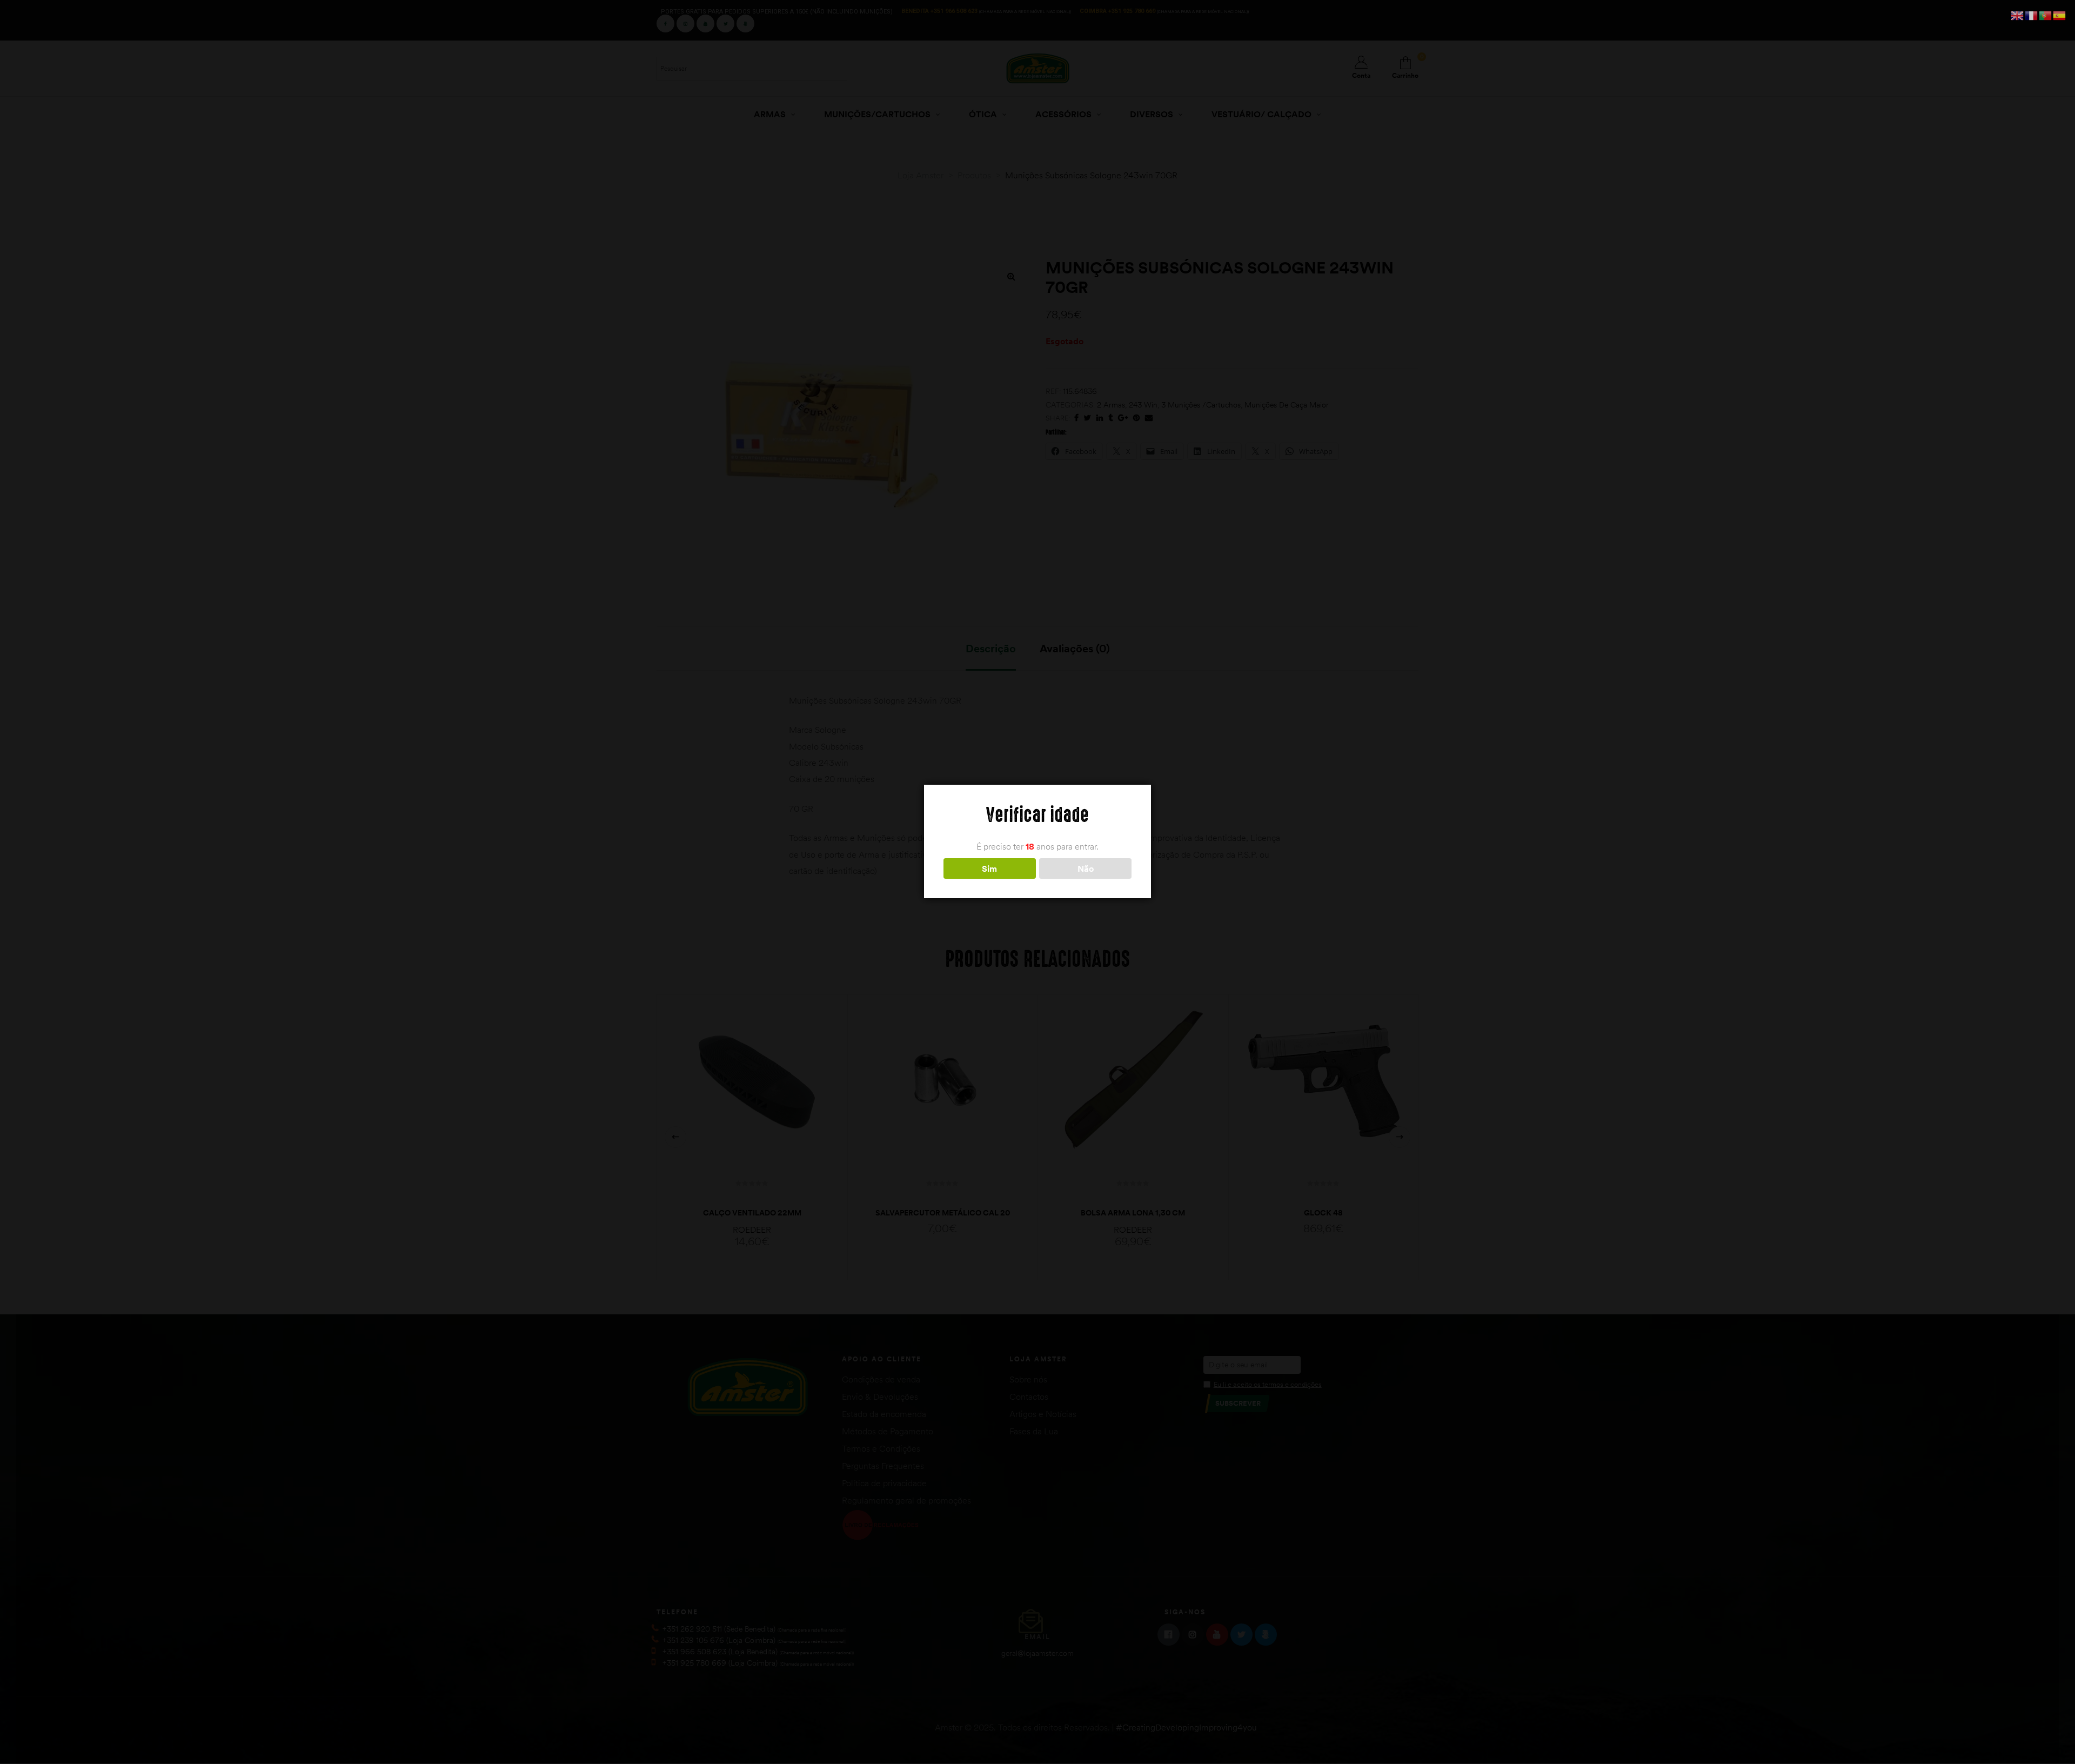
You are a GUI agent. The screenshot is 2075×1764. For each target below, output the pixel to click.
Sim (989, 868)
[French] (2032, 15)
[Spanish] (2060, 15)
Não (1086, 868)
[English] (2018, 15)
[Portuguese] (2046, 15)
